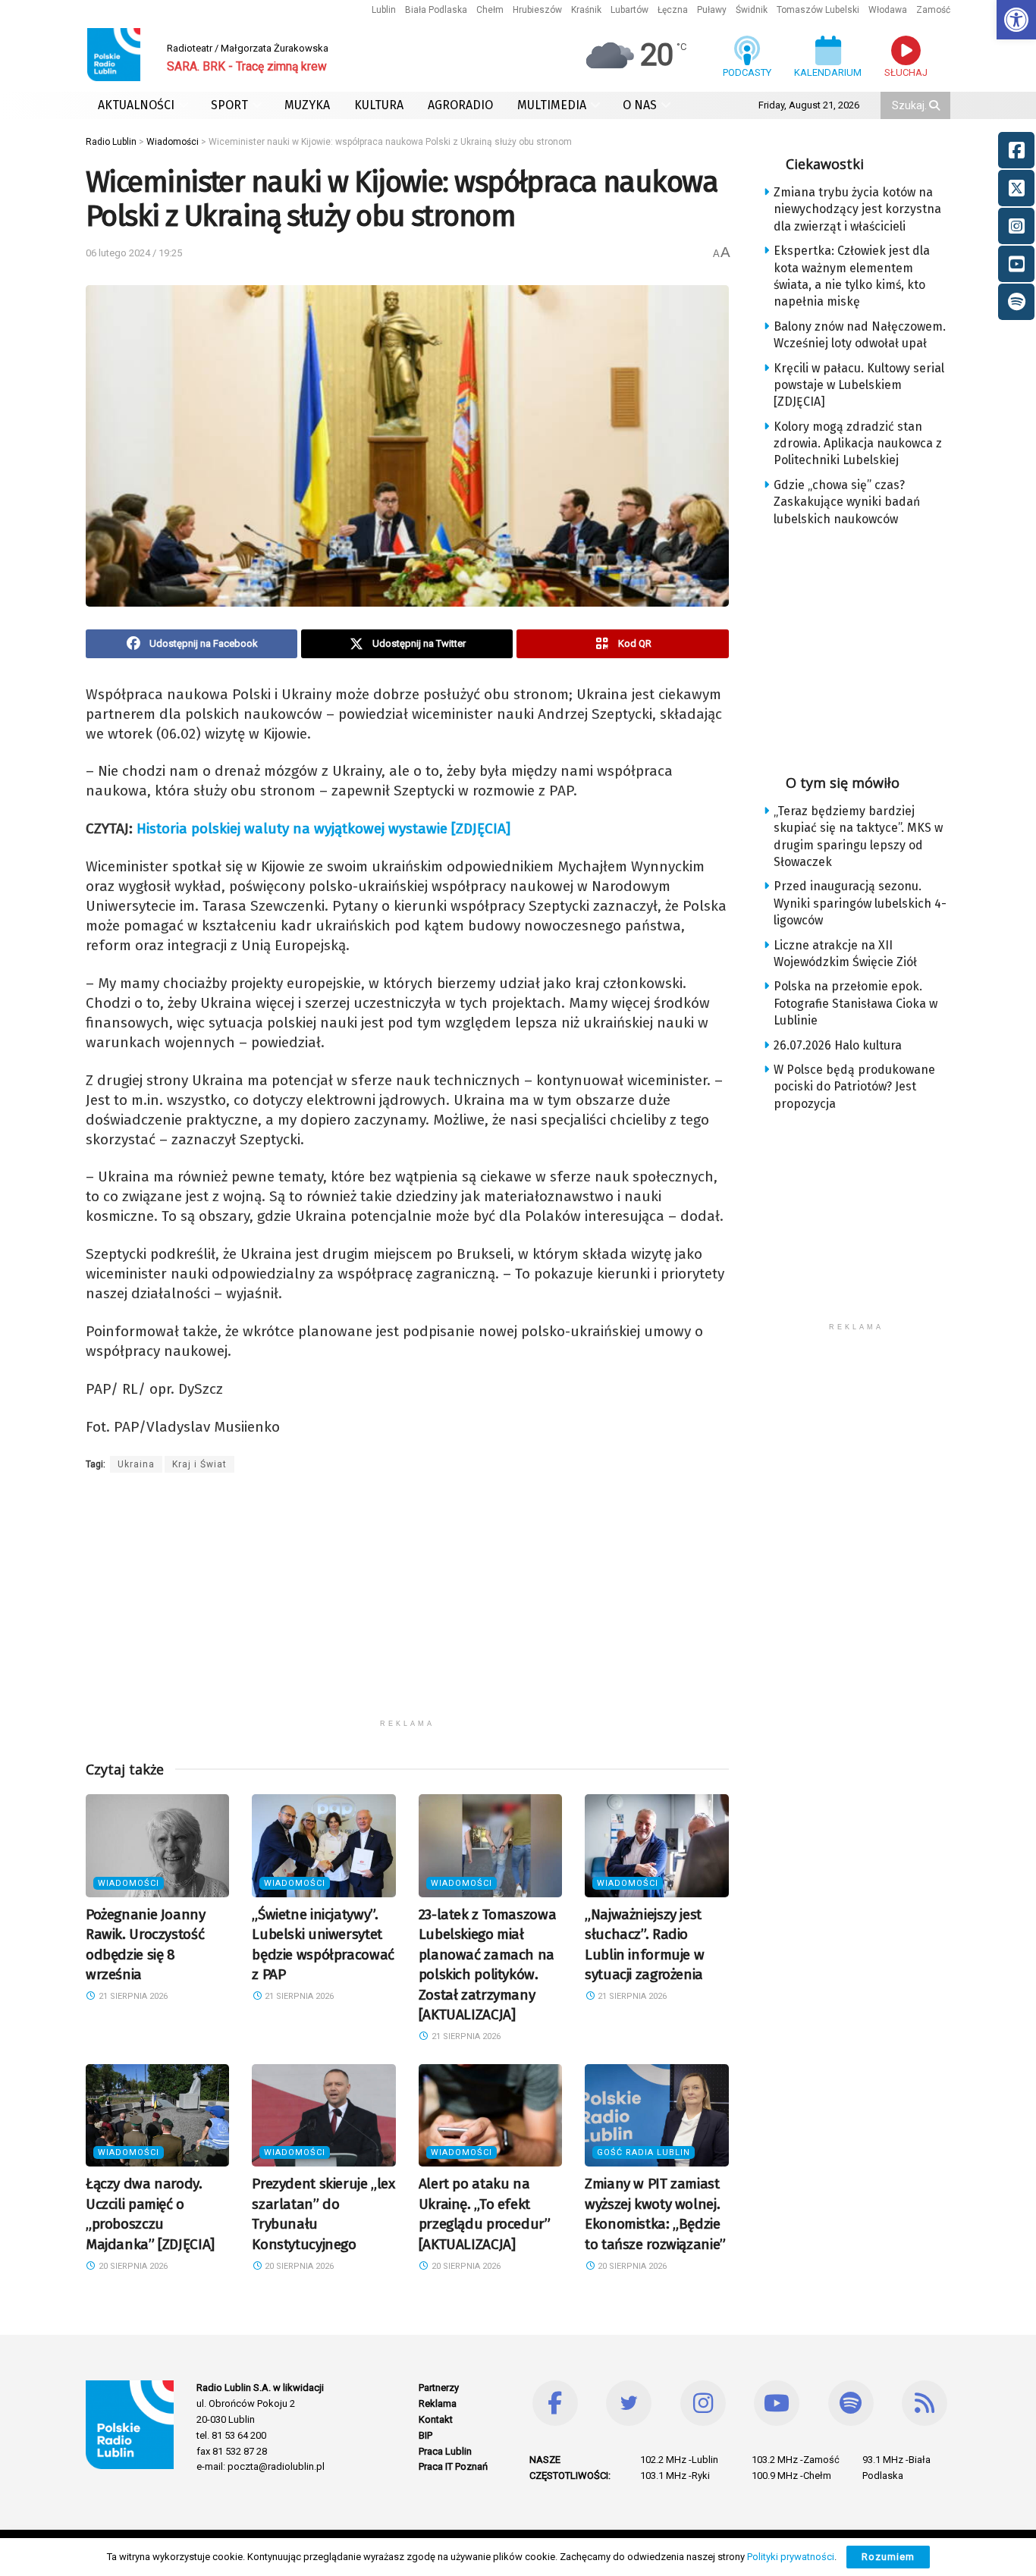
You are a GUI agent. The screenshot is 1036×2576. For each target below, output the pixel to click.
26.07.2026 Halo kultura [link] (838, 1045)
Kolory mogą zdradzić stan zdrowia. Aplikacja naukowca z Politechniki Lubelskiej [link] (858, 444)
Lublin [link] (384, 10)
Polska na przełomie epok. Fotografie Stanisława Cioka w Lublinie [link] (855, 1003)
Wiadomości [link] (129, 1883)
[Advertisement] (407, 1605)
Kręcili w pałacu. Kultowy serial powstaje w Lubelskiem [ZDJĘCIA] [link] (859, 385)
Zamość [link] (933, 10)
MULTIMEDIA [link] (552, 105)
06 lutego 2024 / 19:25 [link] (134, 253)
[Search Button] (936, 105)
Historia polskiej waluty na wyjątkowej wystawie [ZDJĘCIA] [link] (323, 828)
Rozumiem (888, 2557)
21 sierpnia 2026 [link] (132, 1996)
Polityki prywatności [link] (791, 2557)
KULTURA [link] (379, 105)
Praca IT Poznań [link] (453, 2466)
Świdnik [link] (752, 10)
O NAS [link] (640, 105)
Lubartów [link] (629, 10)
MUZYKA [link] (307, 105)
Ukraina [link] (136, 1464)
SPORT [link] (229, 105)
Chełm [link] (490, 10)
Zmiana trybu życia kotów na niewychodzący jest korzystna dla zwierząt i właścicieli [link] (857, 209)
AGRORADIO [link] (460, 105)
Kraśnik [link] (586, 10)
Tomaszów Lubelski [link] (818, 10)
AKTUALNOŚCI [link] (136, 105)
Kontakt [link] (436, 2419)
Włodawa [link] (888, 10)
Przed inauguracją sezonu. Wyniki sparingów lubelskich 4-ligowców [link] (860, 903)
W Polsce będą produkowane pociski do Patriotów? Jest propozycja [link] (854, 1087)
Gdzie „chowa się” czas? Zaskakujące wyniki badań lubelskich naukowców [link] (847, 502)
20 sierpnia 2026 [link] (132, 2266)
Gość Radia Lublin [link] (644, 2152)
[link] (1016, 20)
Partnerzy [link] (439, 2388)
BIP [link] (425, 2435)
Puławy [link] (712, 10)
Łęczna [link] (673, 10)
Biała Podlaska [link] (436, 10)
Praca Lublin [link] (445, 2451)
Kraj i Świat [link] (199, 1464)
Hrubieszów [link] (537, 10)
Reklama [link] (438, 2403)
